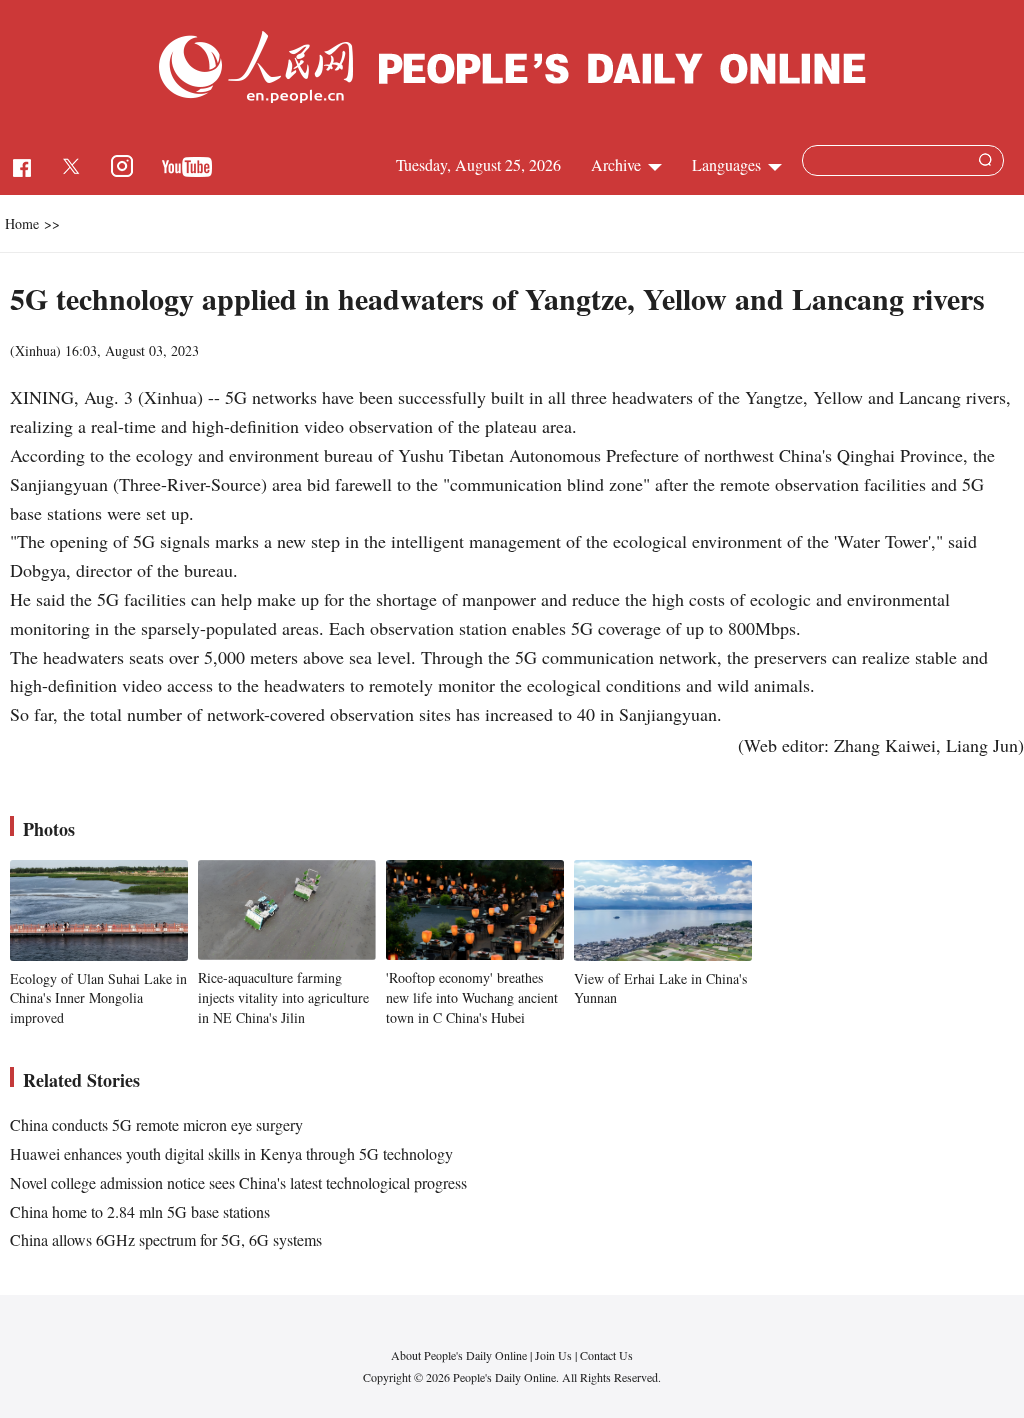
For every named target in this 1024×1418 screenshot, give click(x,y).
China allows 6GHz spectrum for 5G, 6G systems (166, 1239)
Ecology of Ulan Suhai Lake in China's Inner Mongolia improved (98, 998)
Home (22, 223)
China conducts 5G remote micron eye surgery (156, 1124)
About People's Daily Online (459, 1355)
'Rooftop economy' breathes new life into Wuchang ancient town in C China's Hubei (472, 997)
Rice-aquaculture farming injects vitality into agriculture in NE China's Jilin (283, 997)
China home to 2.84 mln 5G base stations (140, 1211)
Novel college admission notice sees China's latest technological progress (238, 1182)
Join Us (555, 1355)
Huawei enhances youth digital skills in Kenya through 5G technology (231, 1153)
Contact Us (606, 1355)
